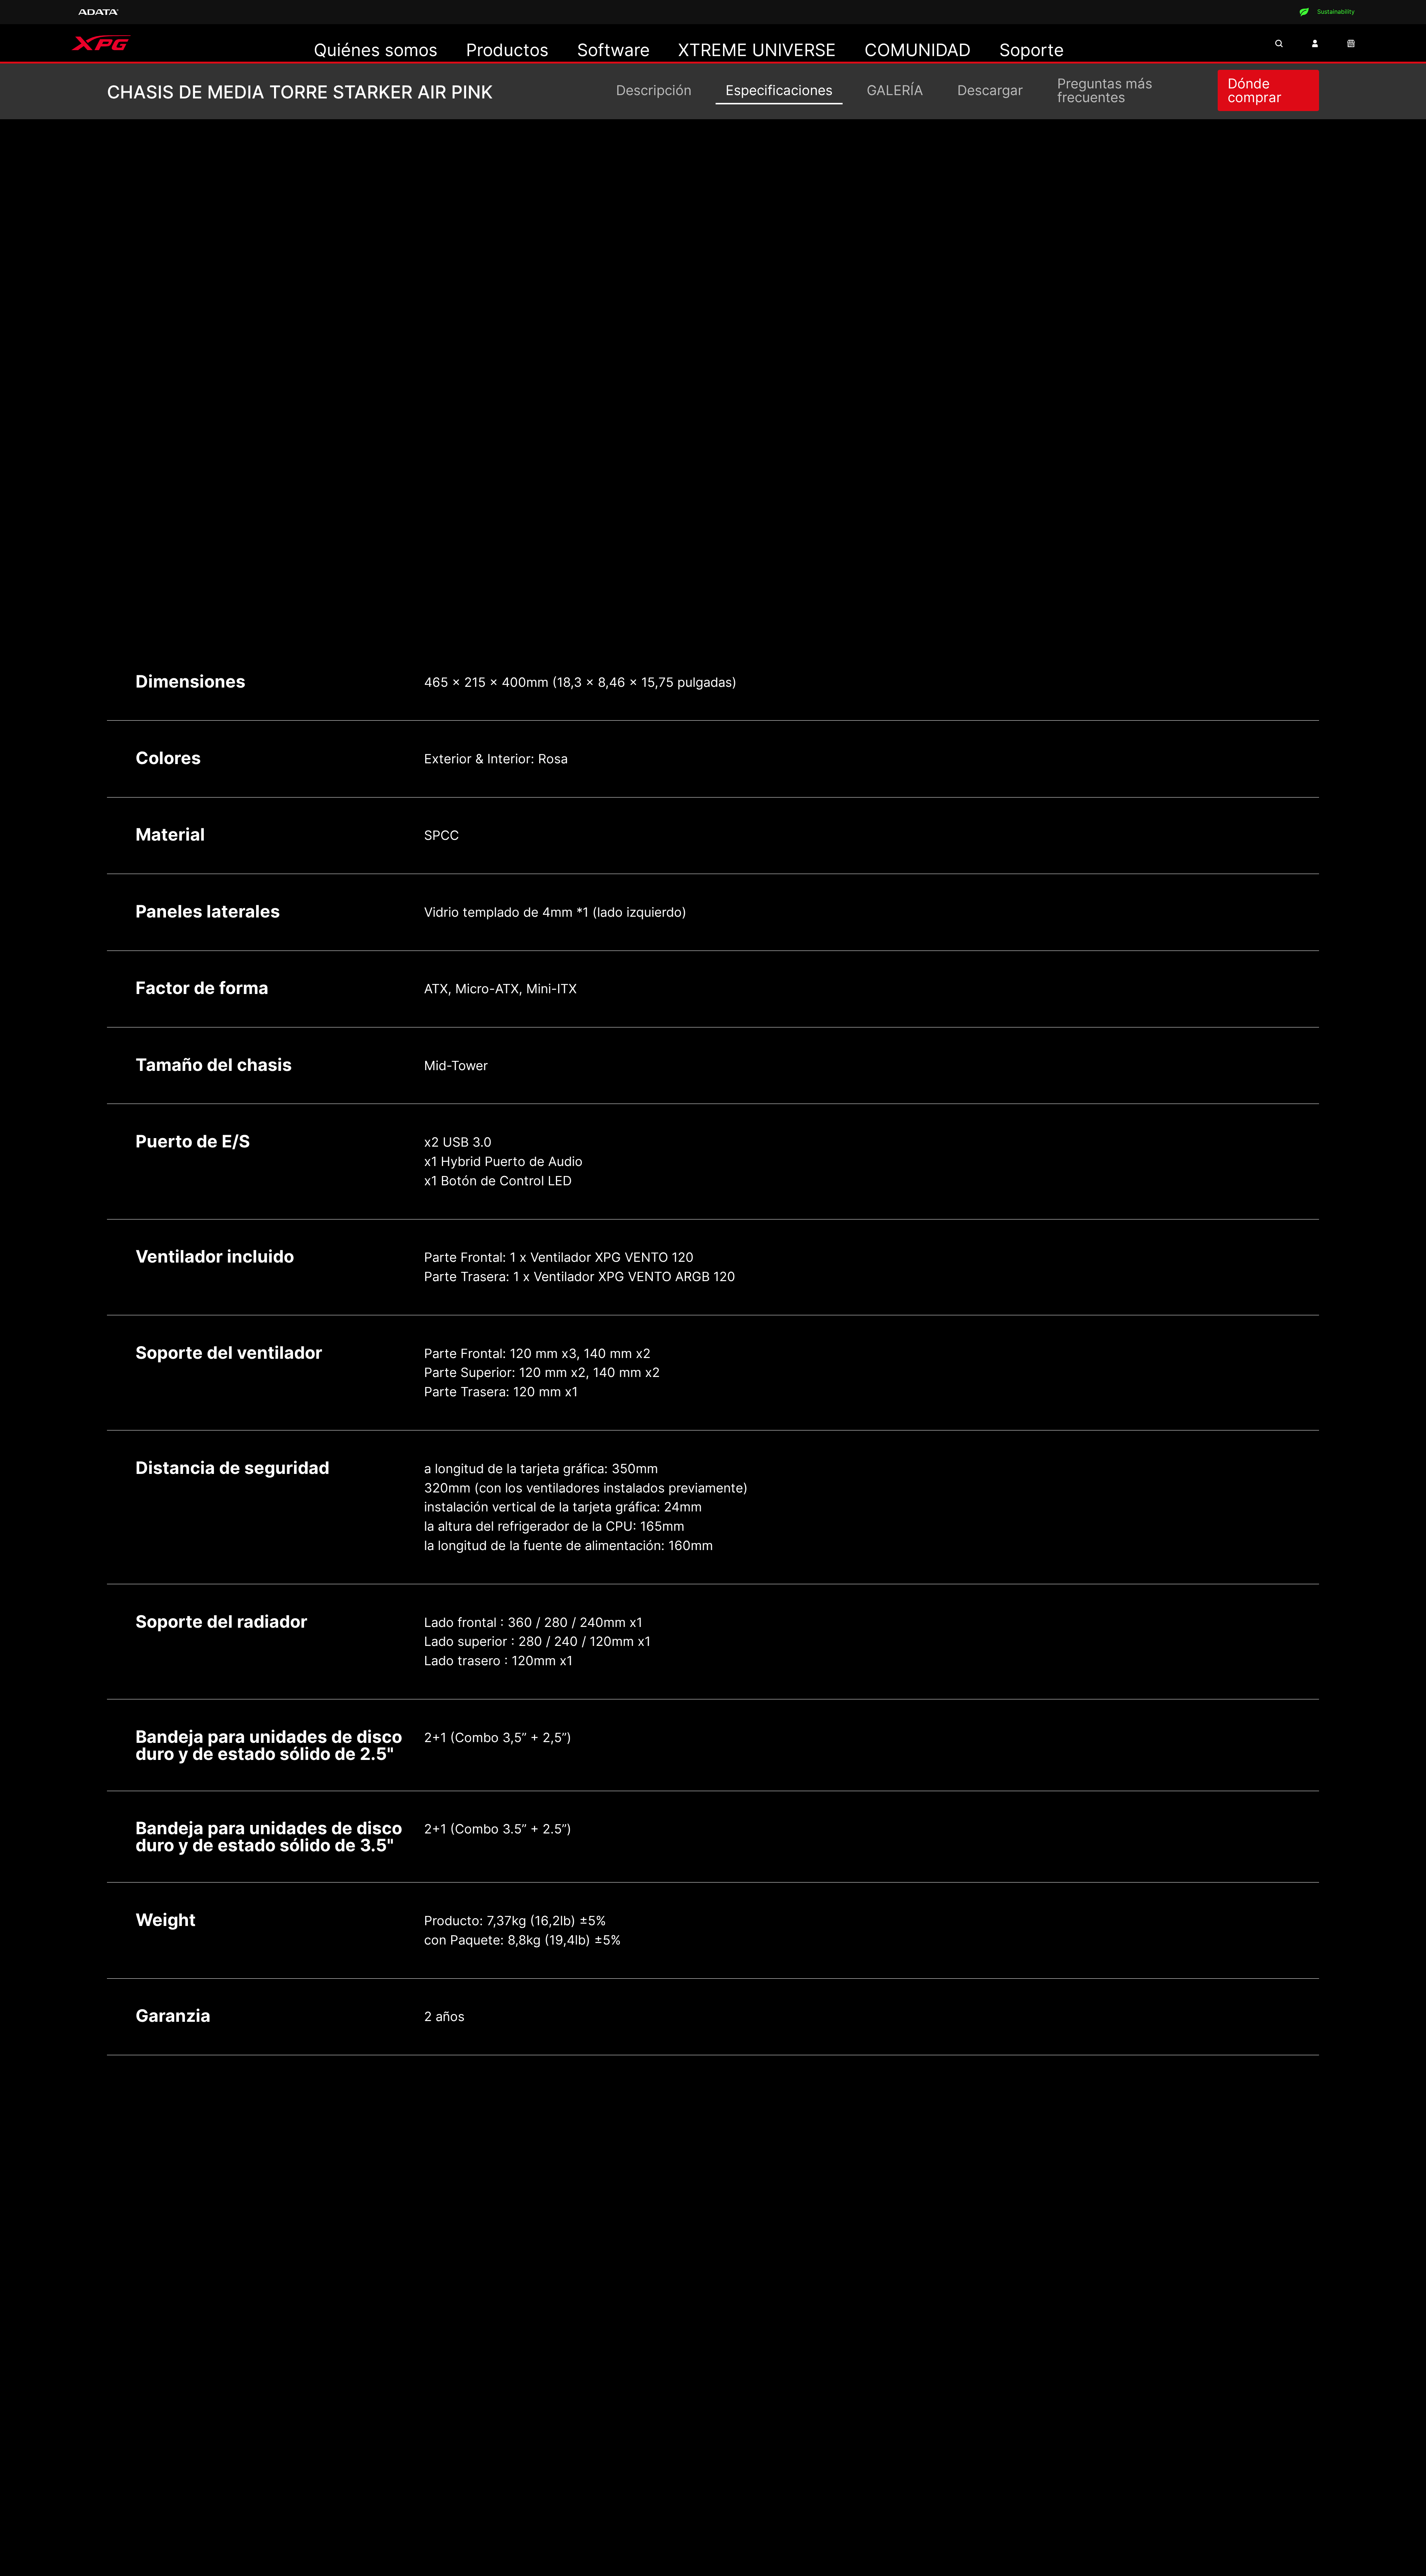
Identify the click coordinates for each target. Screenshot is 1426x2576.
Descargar (990, 90)
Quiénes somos (376, 50)
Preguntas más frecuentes (1105, 90)
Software (613, 50)
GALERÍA (895, 90)
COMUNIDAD (918, 50)
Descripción (654, 90)
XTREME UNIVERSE (757, 50)
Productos (507, 50)
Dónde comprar (1255, 90)
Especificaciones (779, 90)
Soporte (1032, 50)
